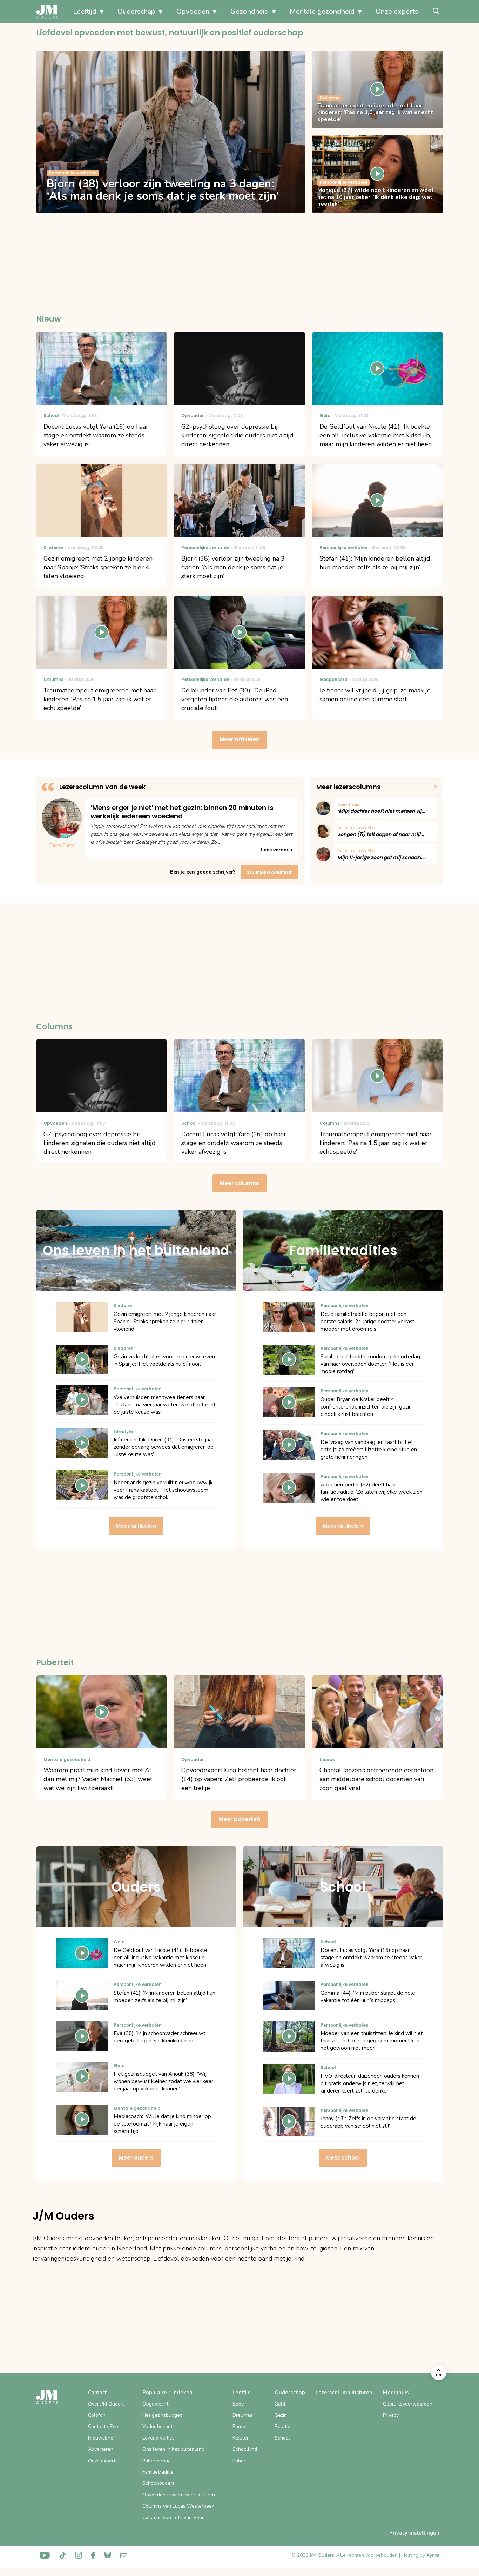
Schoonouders (158, 2483)
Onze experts (397, 11)
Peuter (240, 2426)
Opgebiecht (155, 2404)
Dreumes (242, 2415)
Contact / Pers (104, 2426)
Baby (238, 2404)
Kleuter (241, 2438)
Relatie (282, 2426)
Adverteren (101, 2449)
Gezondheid (249, 11)
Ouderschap (136, 11)
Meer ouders (136, 2158)
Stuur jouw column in (270, 872)
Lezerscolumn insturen (344, 2393)
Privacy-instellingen (414, 2533)
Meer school (343, 2158)
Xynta (433, 2555)
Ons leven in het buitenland (173, 2449)
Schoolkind (245, 2449)
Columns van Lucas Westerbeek (178, 2506)
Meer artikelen (239, 739)
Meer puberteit (240, 1819)
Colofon (97, 2415)
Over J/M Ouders (106, 2404)
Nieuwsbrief (102, 2438)
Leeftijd (85, 11)
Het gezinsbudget (162, 2415)
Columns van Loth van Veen (174, 2518)
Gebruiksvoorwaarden (408, 2404)
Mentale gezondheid (322, 11)
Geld (280, 2404)
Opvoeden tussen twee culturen (179, 2495)
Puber (239, 2461)
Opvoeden (193, 11)
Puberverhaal (157, 2461)
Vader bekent (157, 2426)
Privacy (391, 2415)
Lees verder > (277, 850)
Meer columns (239, 1183)
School (282, 2438)
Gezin (281, 2415)
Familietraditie (158, 2472)
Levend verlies (158, 2438)
